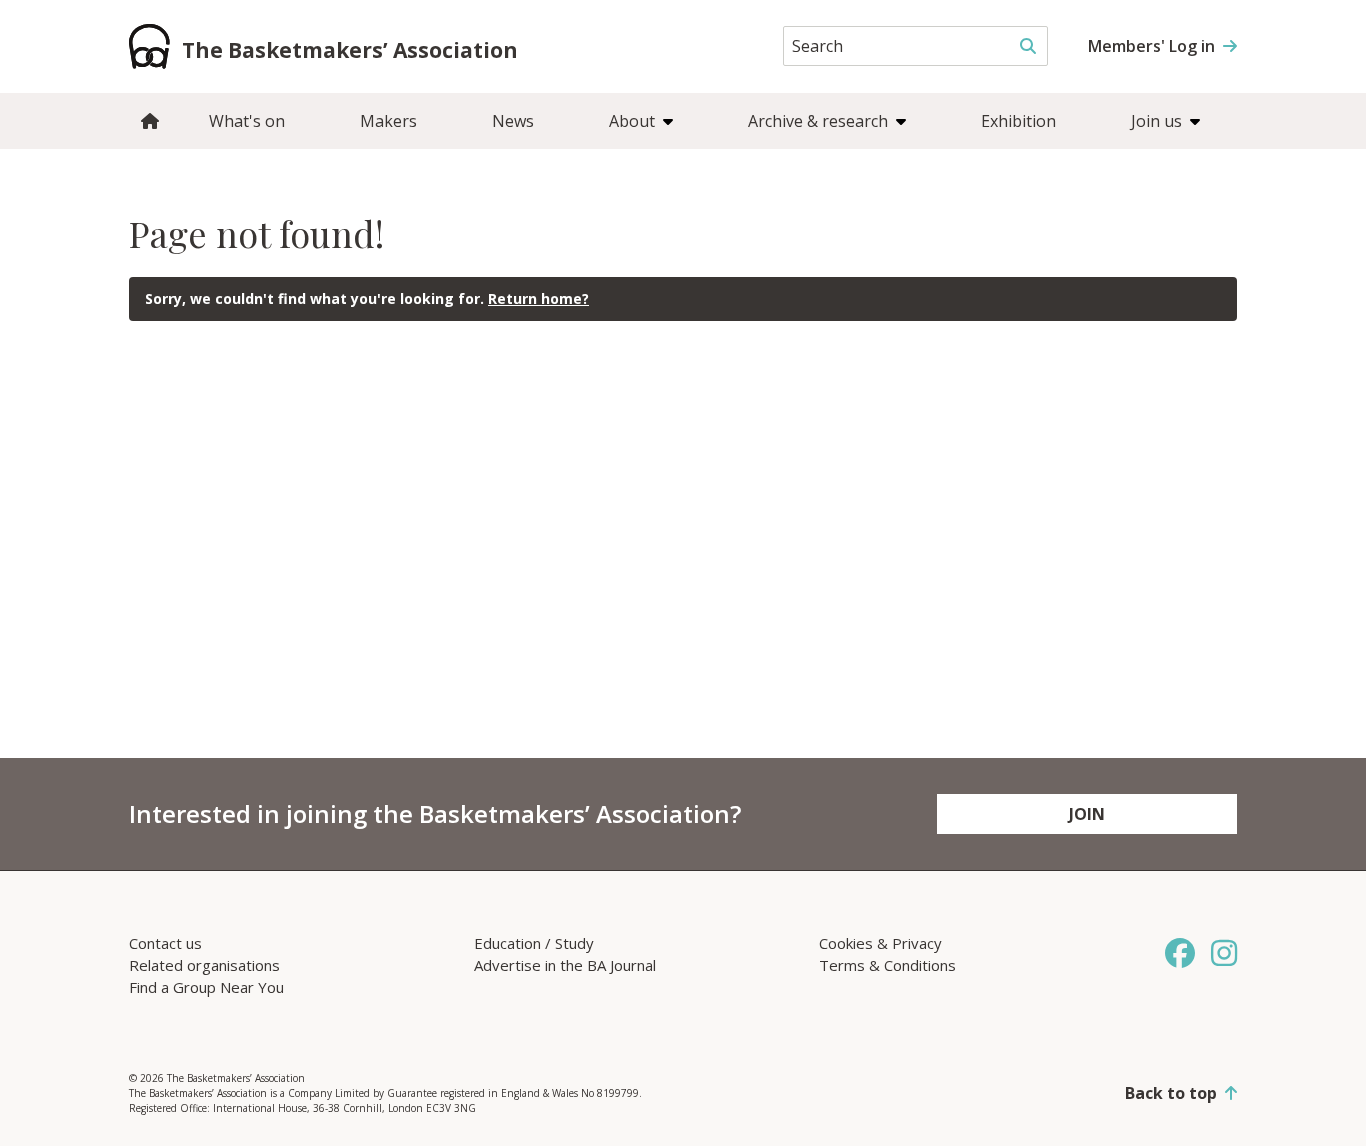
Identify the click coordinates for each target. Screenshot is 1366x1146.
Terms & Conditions (887, 965)
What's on (247, 121)
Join (1087, 814)
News (513, 121)
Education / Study (534, 943)
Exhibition (1018, 121)
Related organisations (204, 965)
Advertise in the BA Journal (565, 965)
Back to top (1171, 1093)
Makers (388, 121)
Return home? (538, 298)
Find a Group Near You (206, 987)
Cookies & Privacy (880, 943)
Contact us (165, 943)
